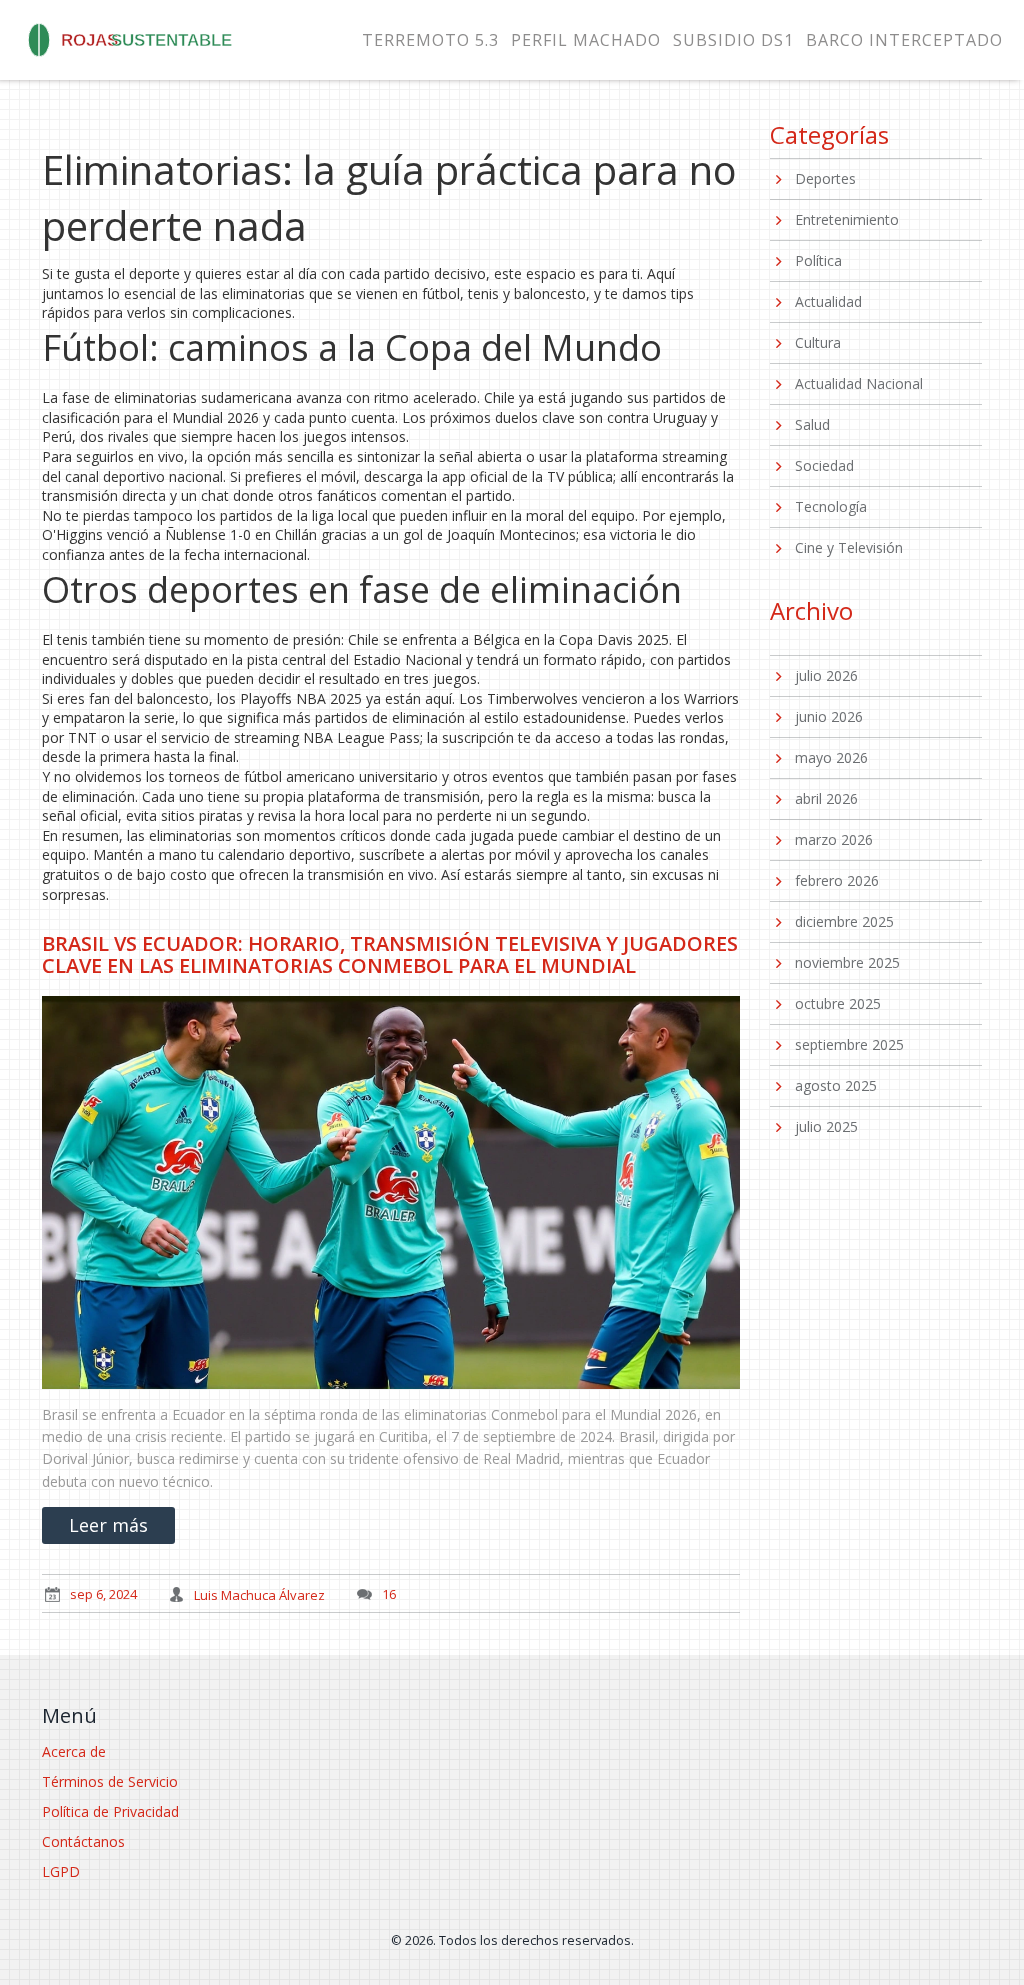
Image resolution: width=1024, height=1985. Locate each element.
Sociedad (824, 465)
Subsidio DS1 (733, 40)
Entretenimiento (847, 219)
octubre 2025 (838, 1003)
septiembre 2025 (849, 1044)
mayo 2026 (831, 757)
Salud (812, 424)
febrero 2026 (837, 880)
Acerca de (74, 1751)
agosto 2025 (836, 1085)
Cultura (818, 342)
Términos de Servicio (110, 1781)
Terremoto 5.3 (430, 40)
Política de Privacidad (110, 1811)
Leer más (108, 1525)
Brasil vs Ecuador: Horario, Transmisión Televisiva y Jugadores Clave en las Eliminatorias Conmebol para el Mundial (390, 954)
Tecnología (831, 506)
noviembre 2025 (847, 962)
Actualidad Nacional (859, 383)
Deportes (825, 178)
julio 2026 (826, 675)
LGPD (61, 1871)
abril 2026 (826, 798)
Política (818, 260)
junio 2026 (829, 716)
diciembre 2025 (844, 921)
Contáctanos (83, 1841)
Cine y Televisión (849, 547)
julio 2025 (826, 1126)
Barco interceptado (904, 40)
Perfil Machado (586, 40)
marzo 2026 (834, 839)
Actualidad (828, 301)
